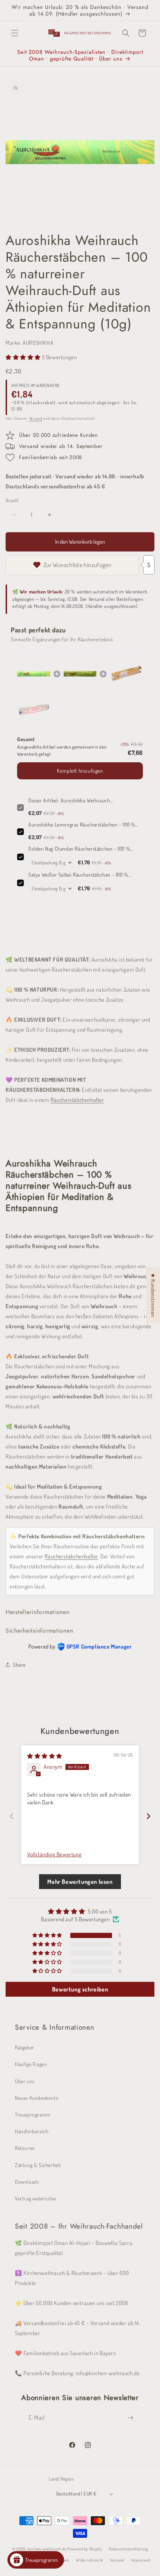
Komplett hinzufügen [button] (80, 771)
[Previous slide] (12, 1816)
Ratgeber (25, 2047)
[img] (45, 1756)
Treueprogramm (33, 2115)
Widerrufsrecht (89, 2560)
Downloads (27, 2182)
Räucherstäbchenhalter (77, 1100)
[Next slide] (148, 1816)
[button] (15, 33)
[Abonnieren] (131, 2418)
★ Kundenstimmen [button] (153, 1295)
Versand (36, 418)
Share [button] (19, 1665)
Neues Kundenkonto (37, 2098)
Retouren (25, 2148)
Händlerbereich (32, 2131)
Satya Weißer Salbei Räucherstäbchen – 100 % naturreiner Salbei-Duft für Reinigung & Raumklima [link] (85, 875)
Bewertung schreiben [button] (80, 1989)
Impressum (141, 2560)
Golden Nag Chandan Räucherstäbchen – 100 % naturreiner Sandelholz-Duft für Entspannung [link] (79, 849)
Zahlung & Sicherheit (38, 2165)
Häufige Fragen (31, 2064)
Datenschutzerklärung (128, 2549)
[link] (34, 674)
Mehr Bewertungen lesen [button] (80, 1882)
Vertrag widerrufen (36, 2198)
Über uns (25, 2081)
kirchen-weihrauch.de (47, 2549)
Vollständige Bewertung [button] (54, 1854)
